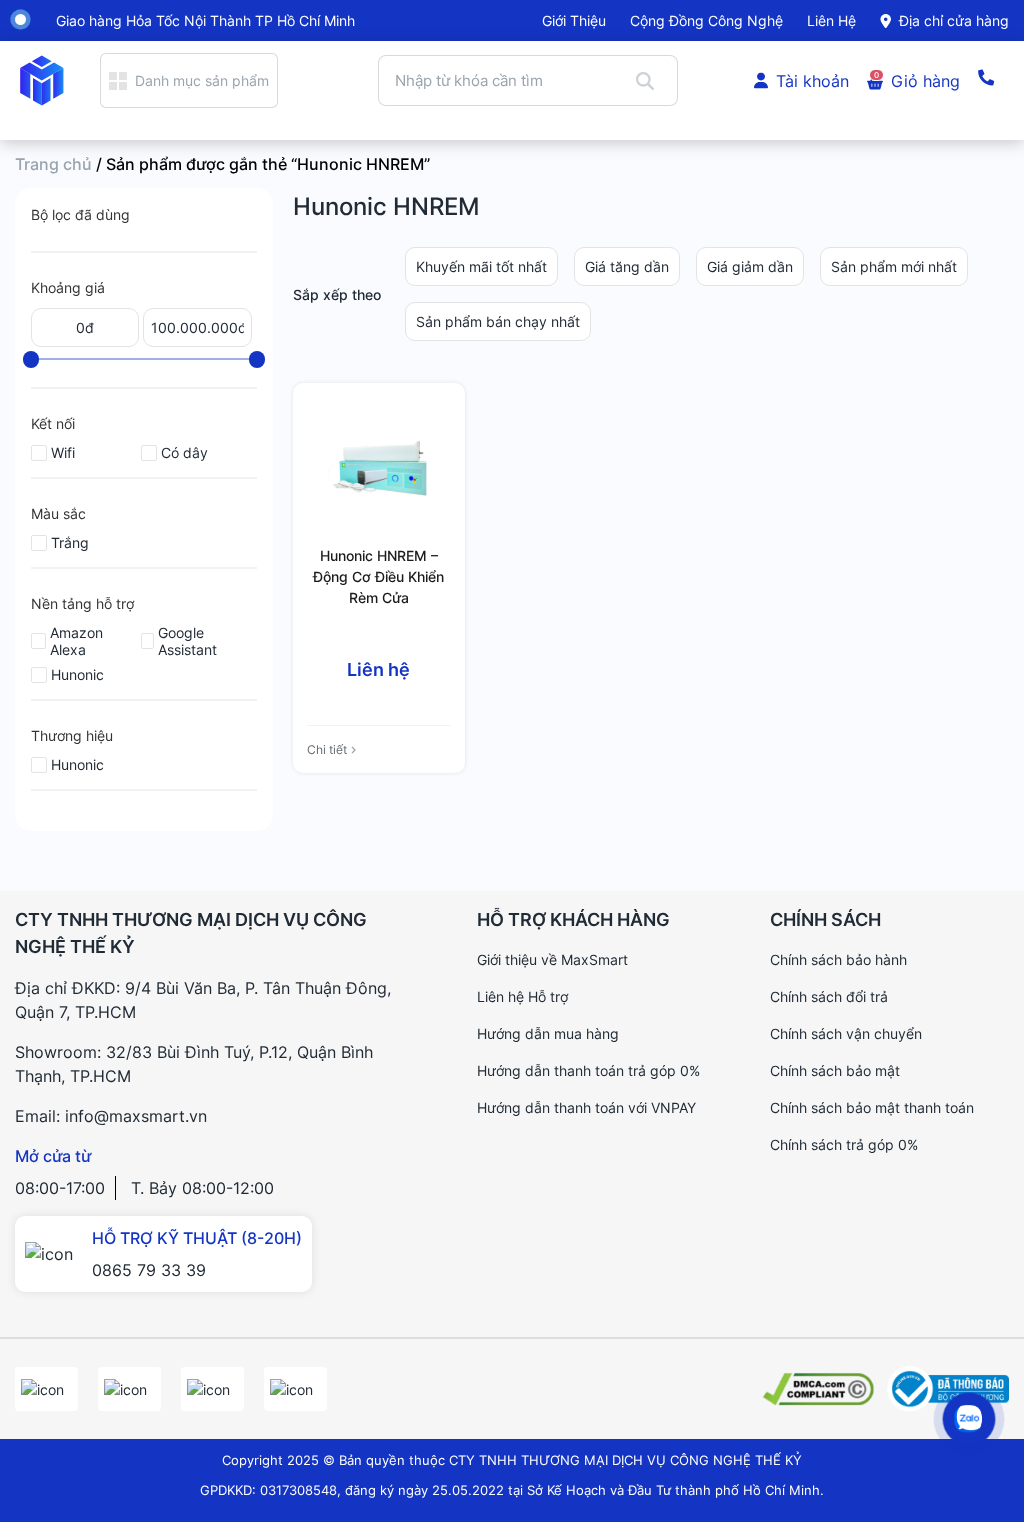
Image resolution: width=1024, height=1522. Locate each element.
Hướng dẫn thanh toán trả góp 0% (588, 1070)
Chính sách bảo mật (835, 1070)
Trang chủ (53, 164)
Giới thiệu (574, 20)
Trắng (70, 542)
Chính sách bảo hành (838, 959)
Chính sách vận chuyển (846, 1033)
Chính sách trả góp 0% (844, 1144)
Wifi (63, 452)
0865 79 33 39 (149, 1270)
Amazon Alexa (76, 641)
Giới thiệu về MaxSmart (552, 959)
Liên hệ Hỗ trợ (522, 996)
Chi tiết (327, 749)
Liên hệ (831, 20)
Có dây (184, 452)
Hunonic (77, 674)
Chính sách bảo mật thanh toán (872, 1107)
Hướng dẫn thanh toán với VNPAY (586, 1107)
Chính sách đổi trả (829, 996)
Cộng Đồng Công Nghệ (706, 20)
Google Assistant (187, 641)
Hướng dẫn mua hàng (548, 1033)
